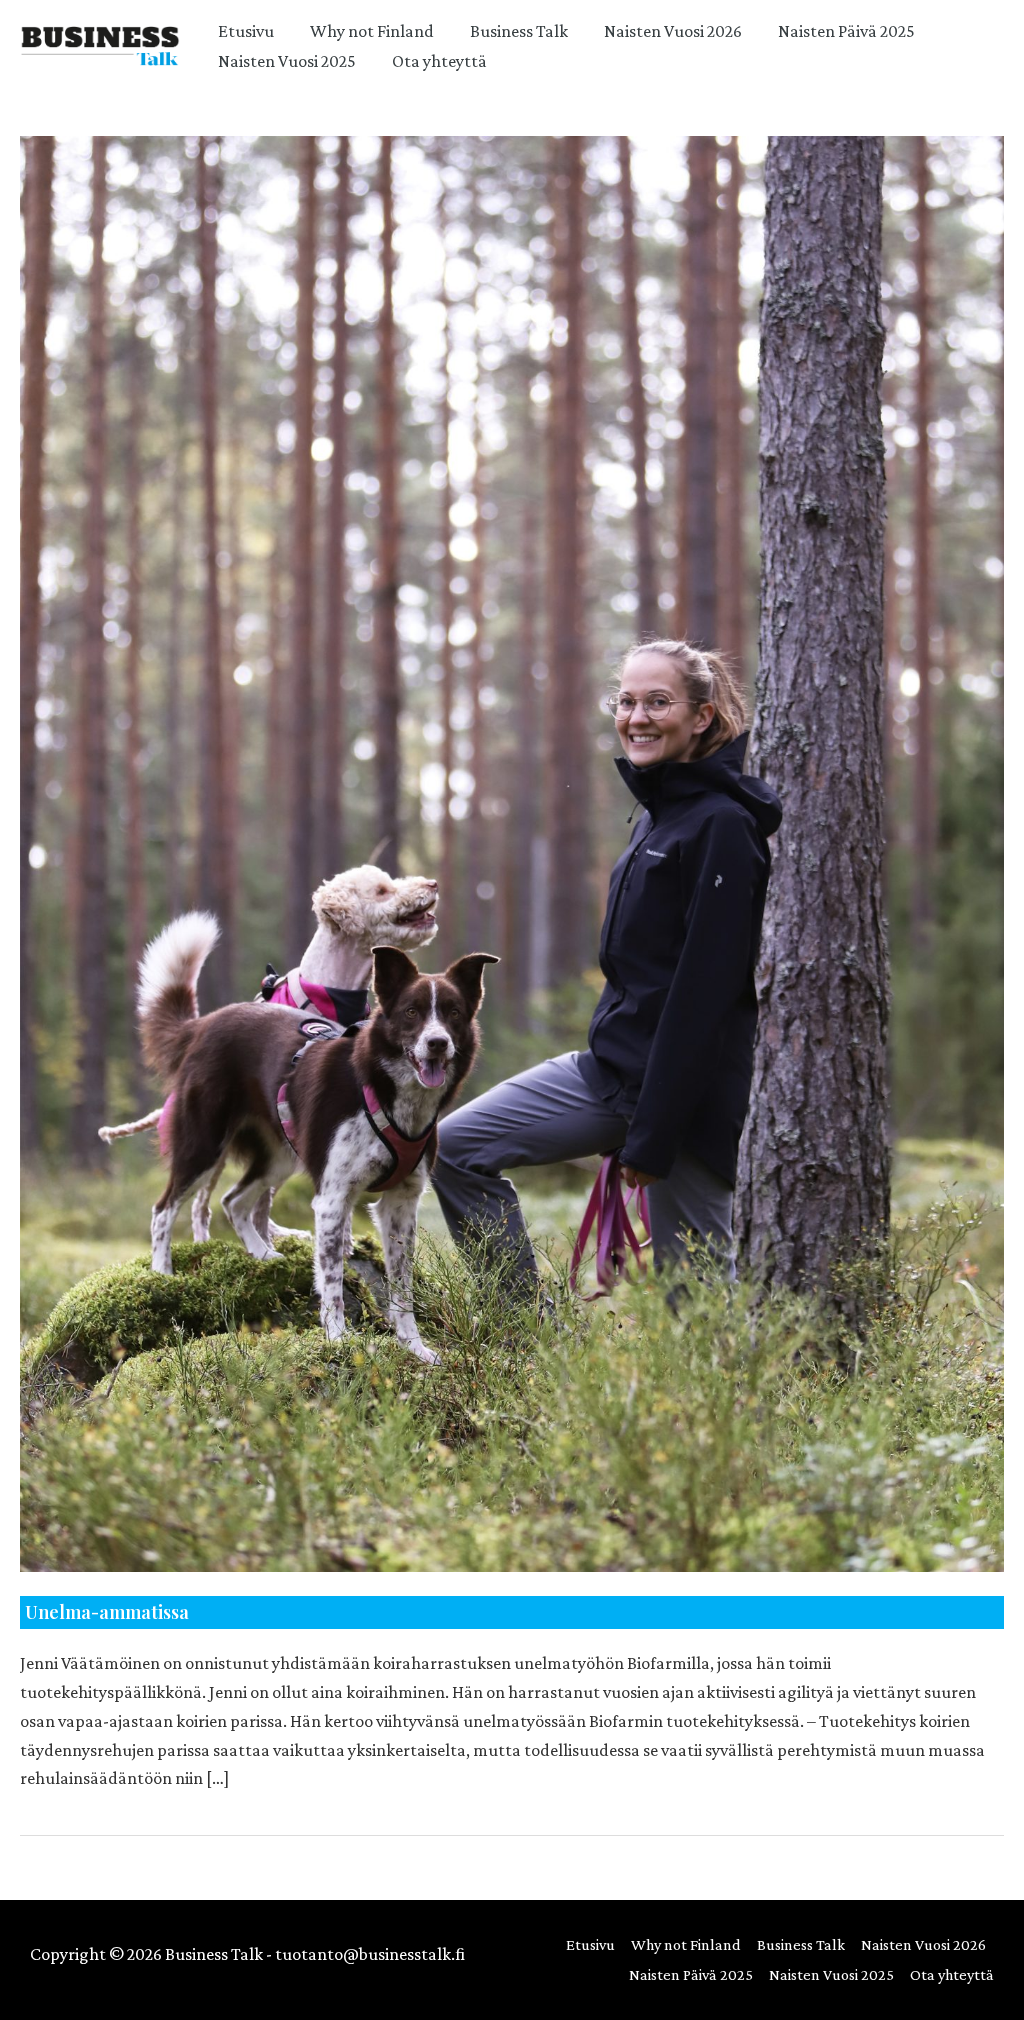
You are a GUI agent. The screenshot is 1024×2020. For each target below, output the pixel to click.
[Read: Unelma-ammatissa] (512, 851)
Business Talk (519, 31)
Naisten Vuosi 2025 (287, 61)
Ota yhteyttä (439, 61)
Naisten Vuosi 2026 (673, 31)
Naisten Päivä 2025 (846, 31)
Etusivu (246, 31)
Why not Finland (372, 31)
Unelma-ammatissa (107, 1612)
